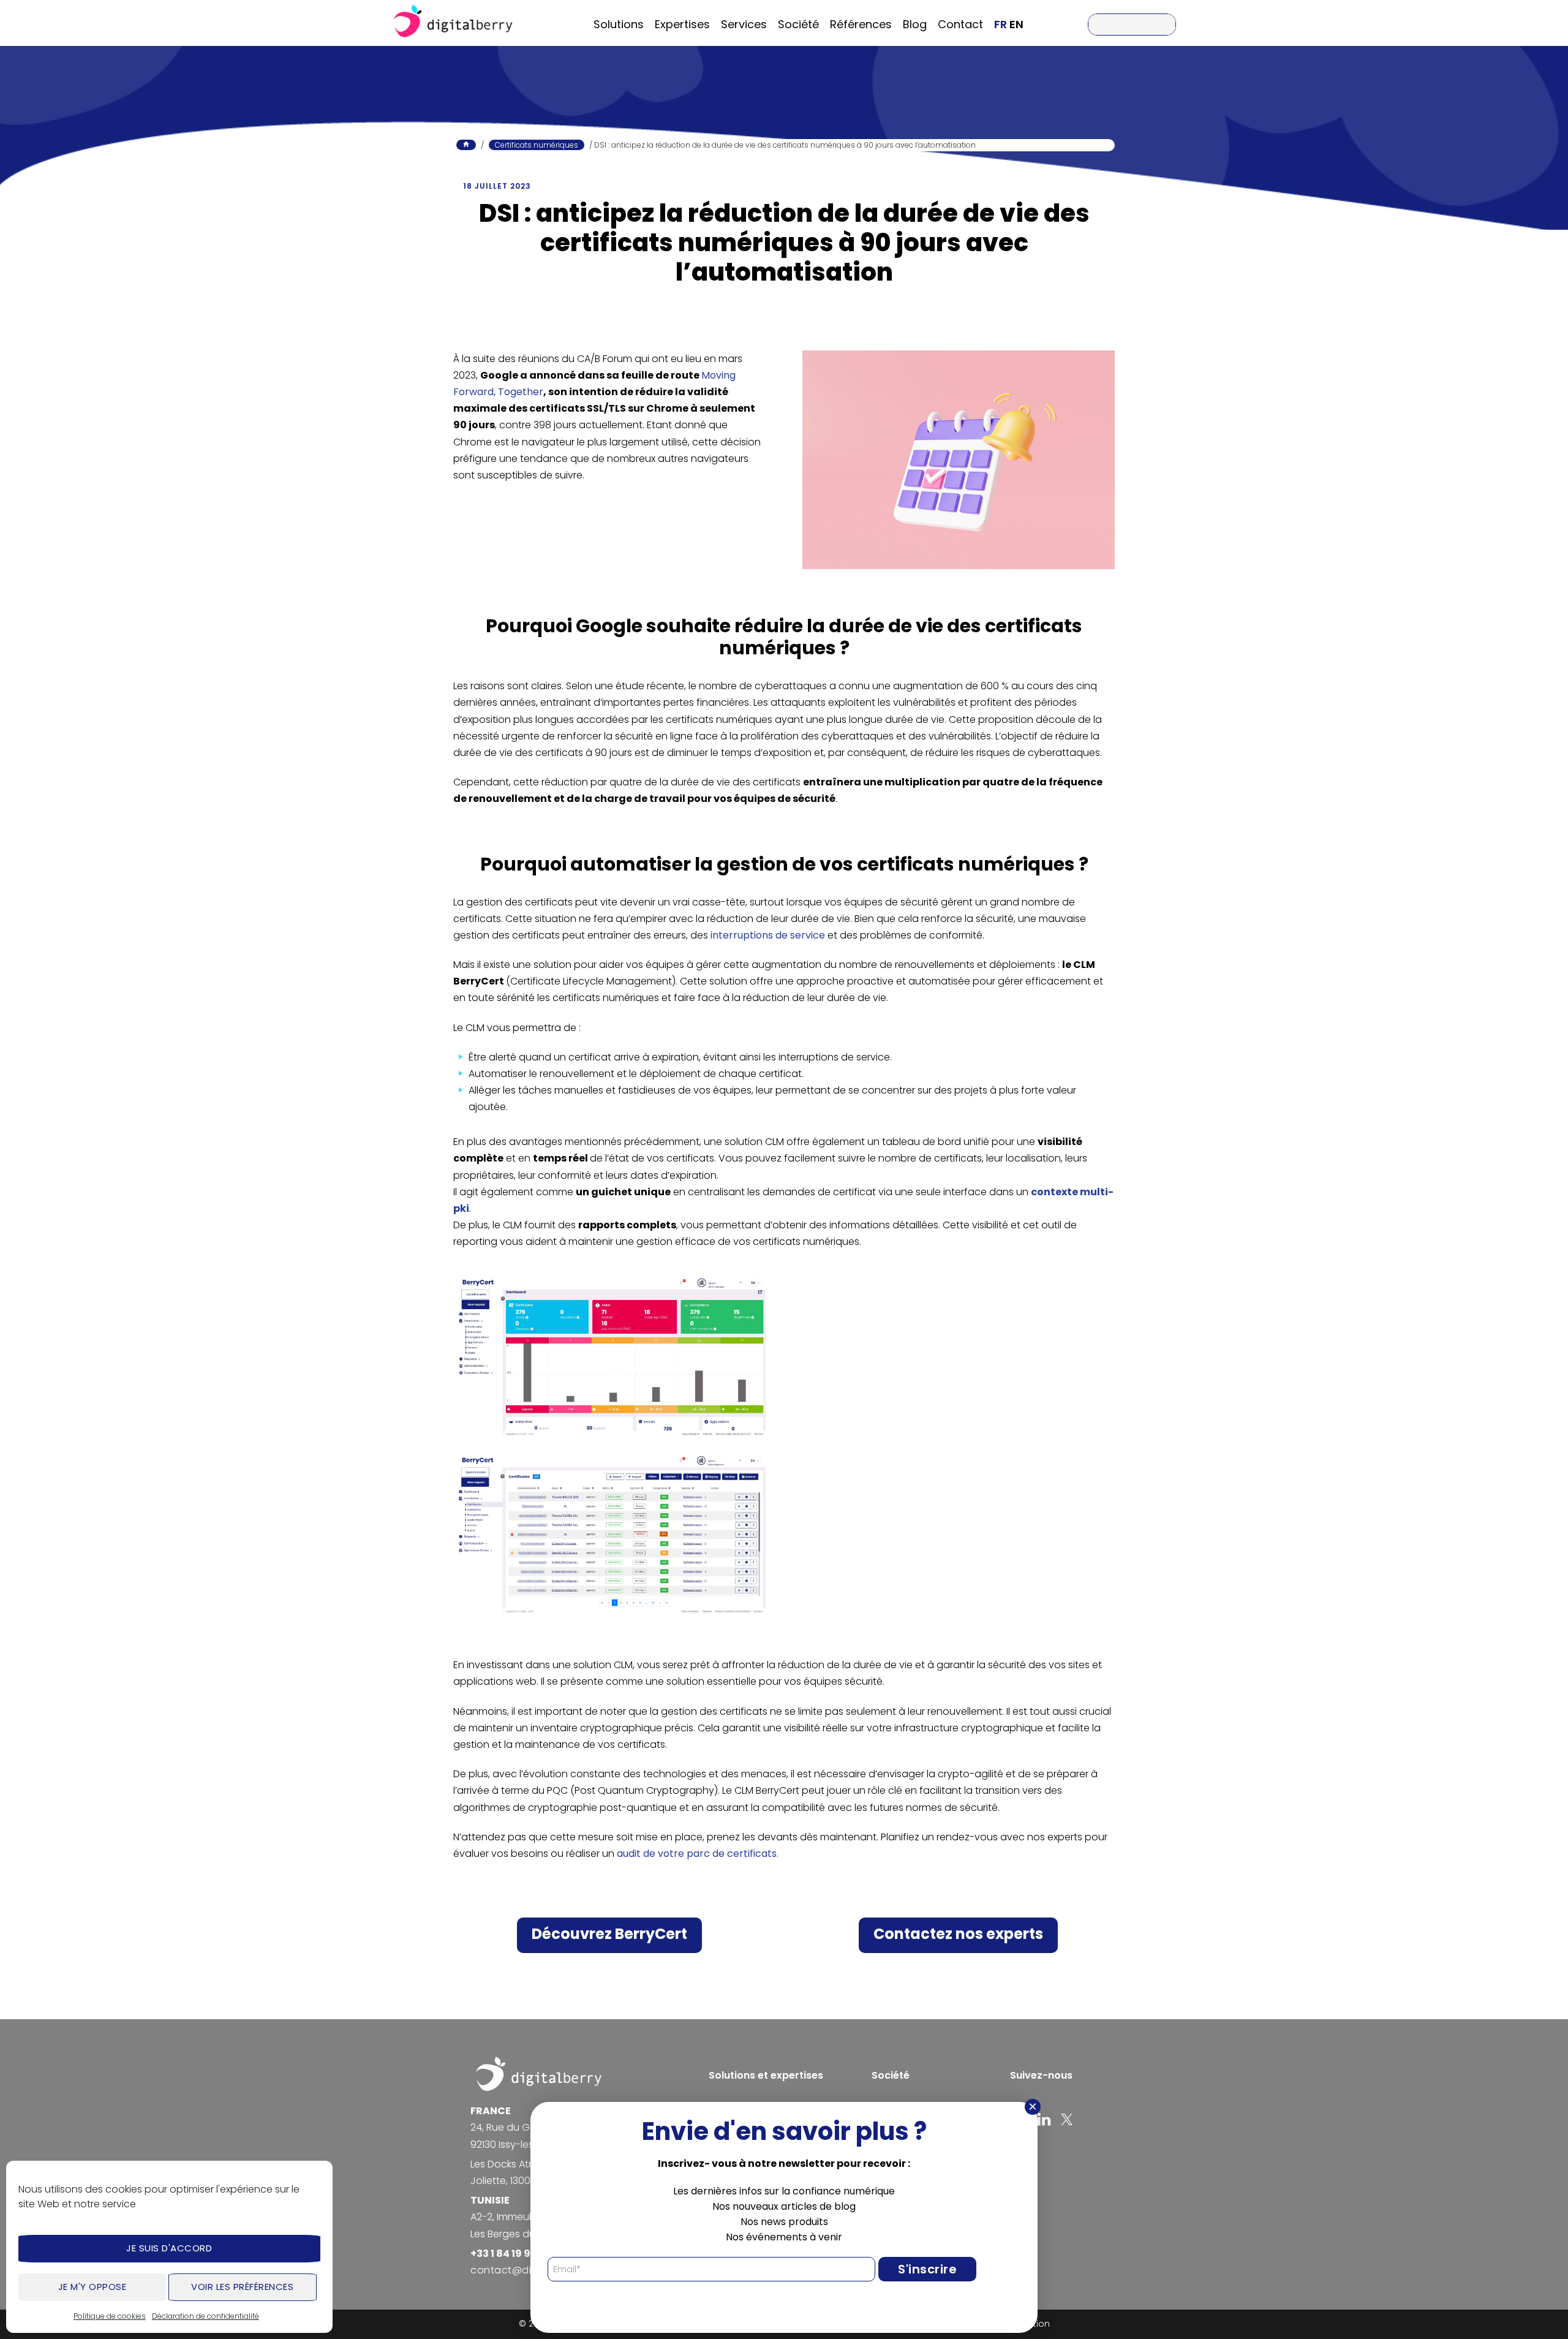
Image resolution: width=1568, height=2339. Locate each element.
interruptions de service (768, 935)
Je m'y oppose (92, 2287)
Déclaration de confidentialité (205, 2316)
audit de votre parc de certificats (697, 1853)
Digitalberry (453, 23)
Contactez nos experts (958, 1934)
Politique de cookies (110, 2316)
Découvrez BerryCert (609, 1934)
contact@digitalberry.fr (530, 2270)
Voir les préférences (242, 2287)
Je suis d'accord (169, 2248)
